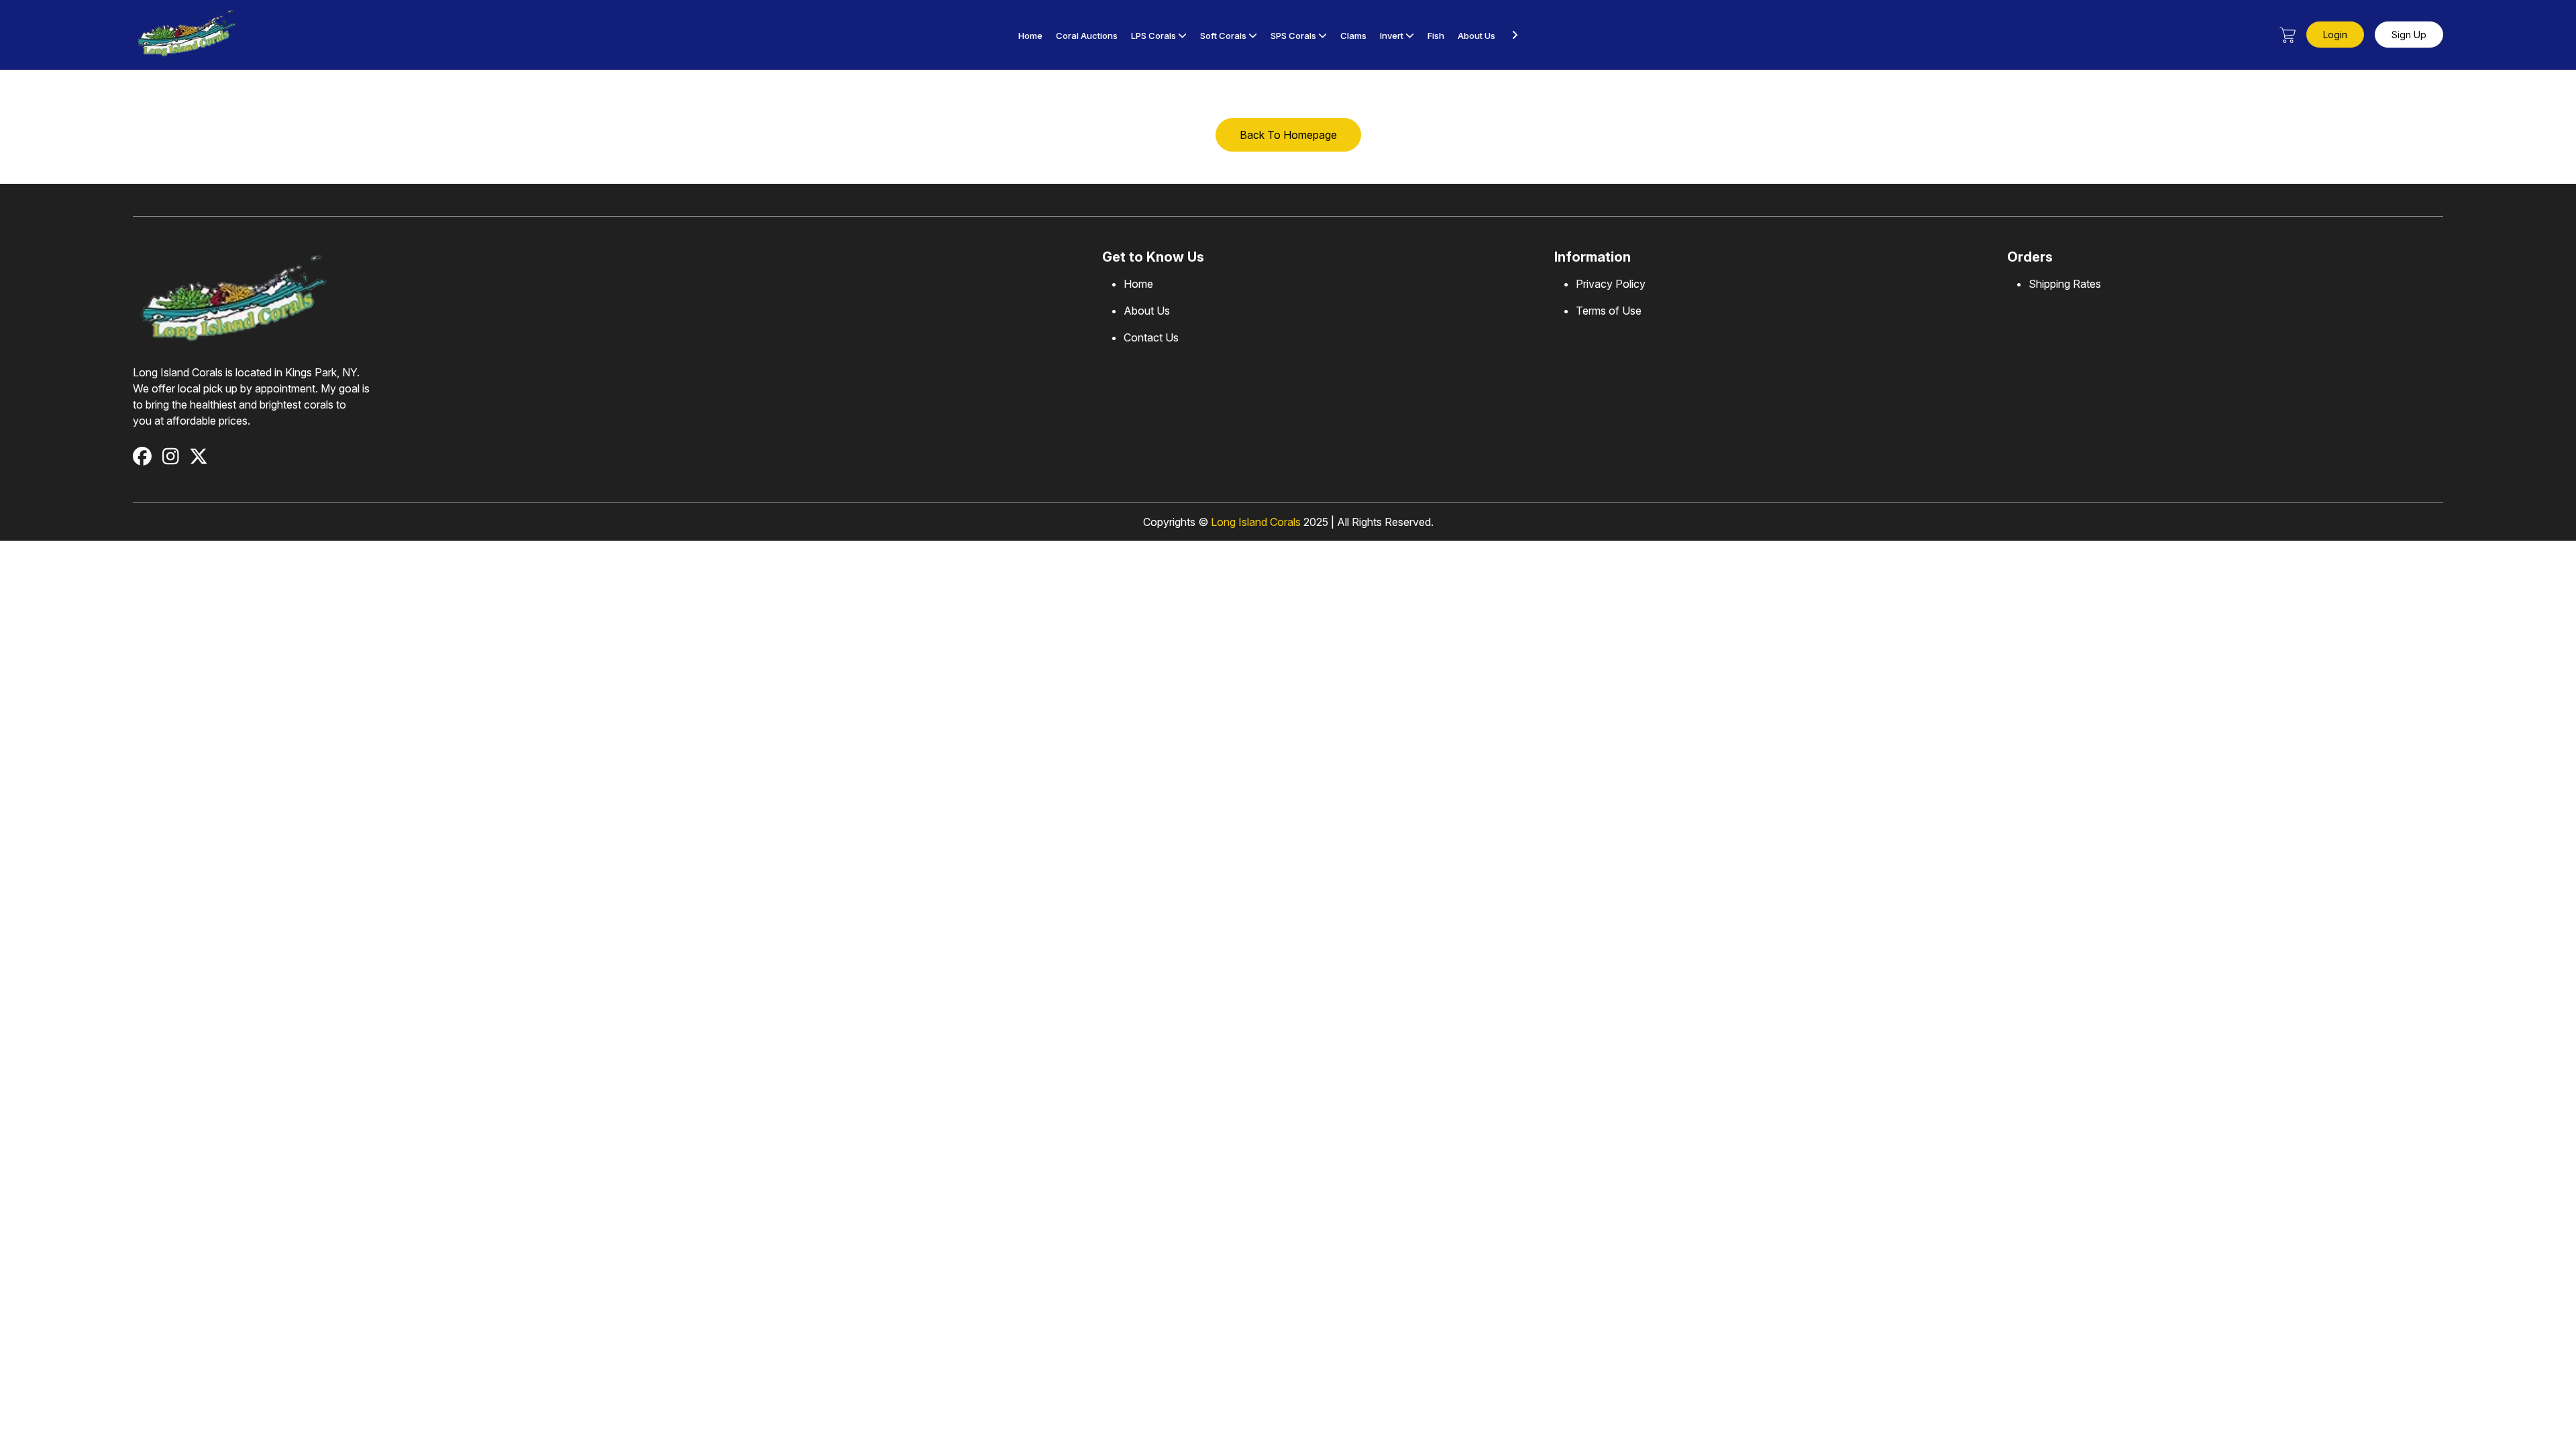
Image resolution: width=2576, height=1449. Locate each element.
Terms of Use (1609, 311)
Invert (1392, 36)
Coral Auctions (1087, 36)
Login (2335, 35)
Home (1030, 36)
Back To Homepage (1288, 135)
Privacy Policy (1611, 284)
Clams (1353, 36)
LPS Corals (1153, 36)
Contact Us (1151, 337)
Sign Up (2409, 35)
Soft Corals (1223, 36)
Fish (1436, 36)
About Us (1477, 36)
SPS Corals (1294, 36)
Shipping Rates (2065, 284)
